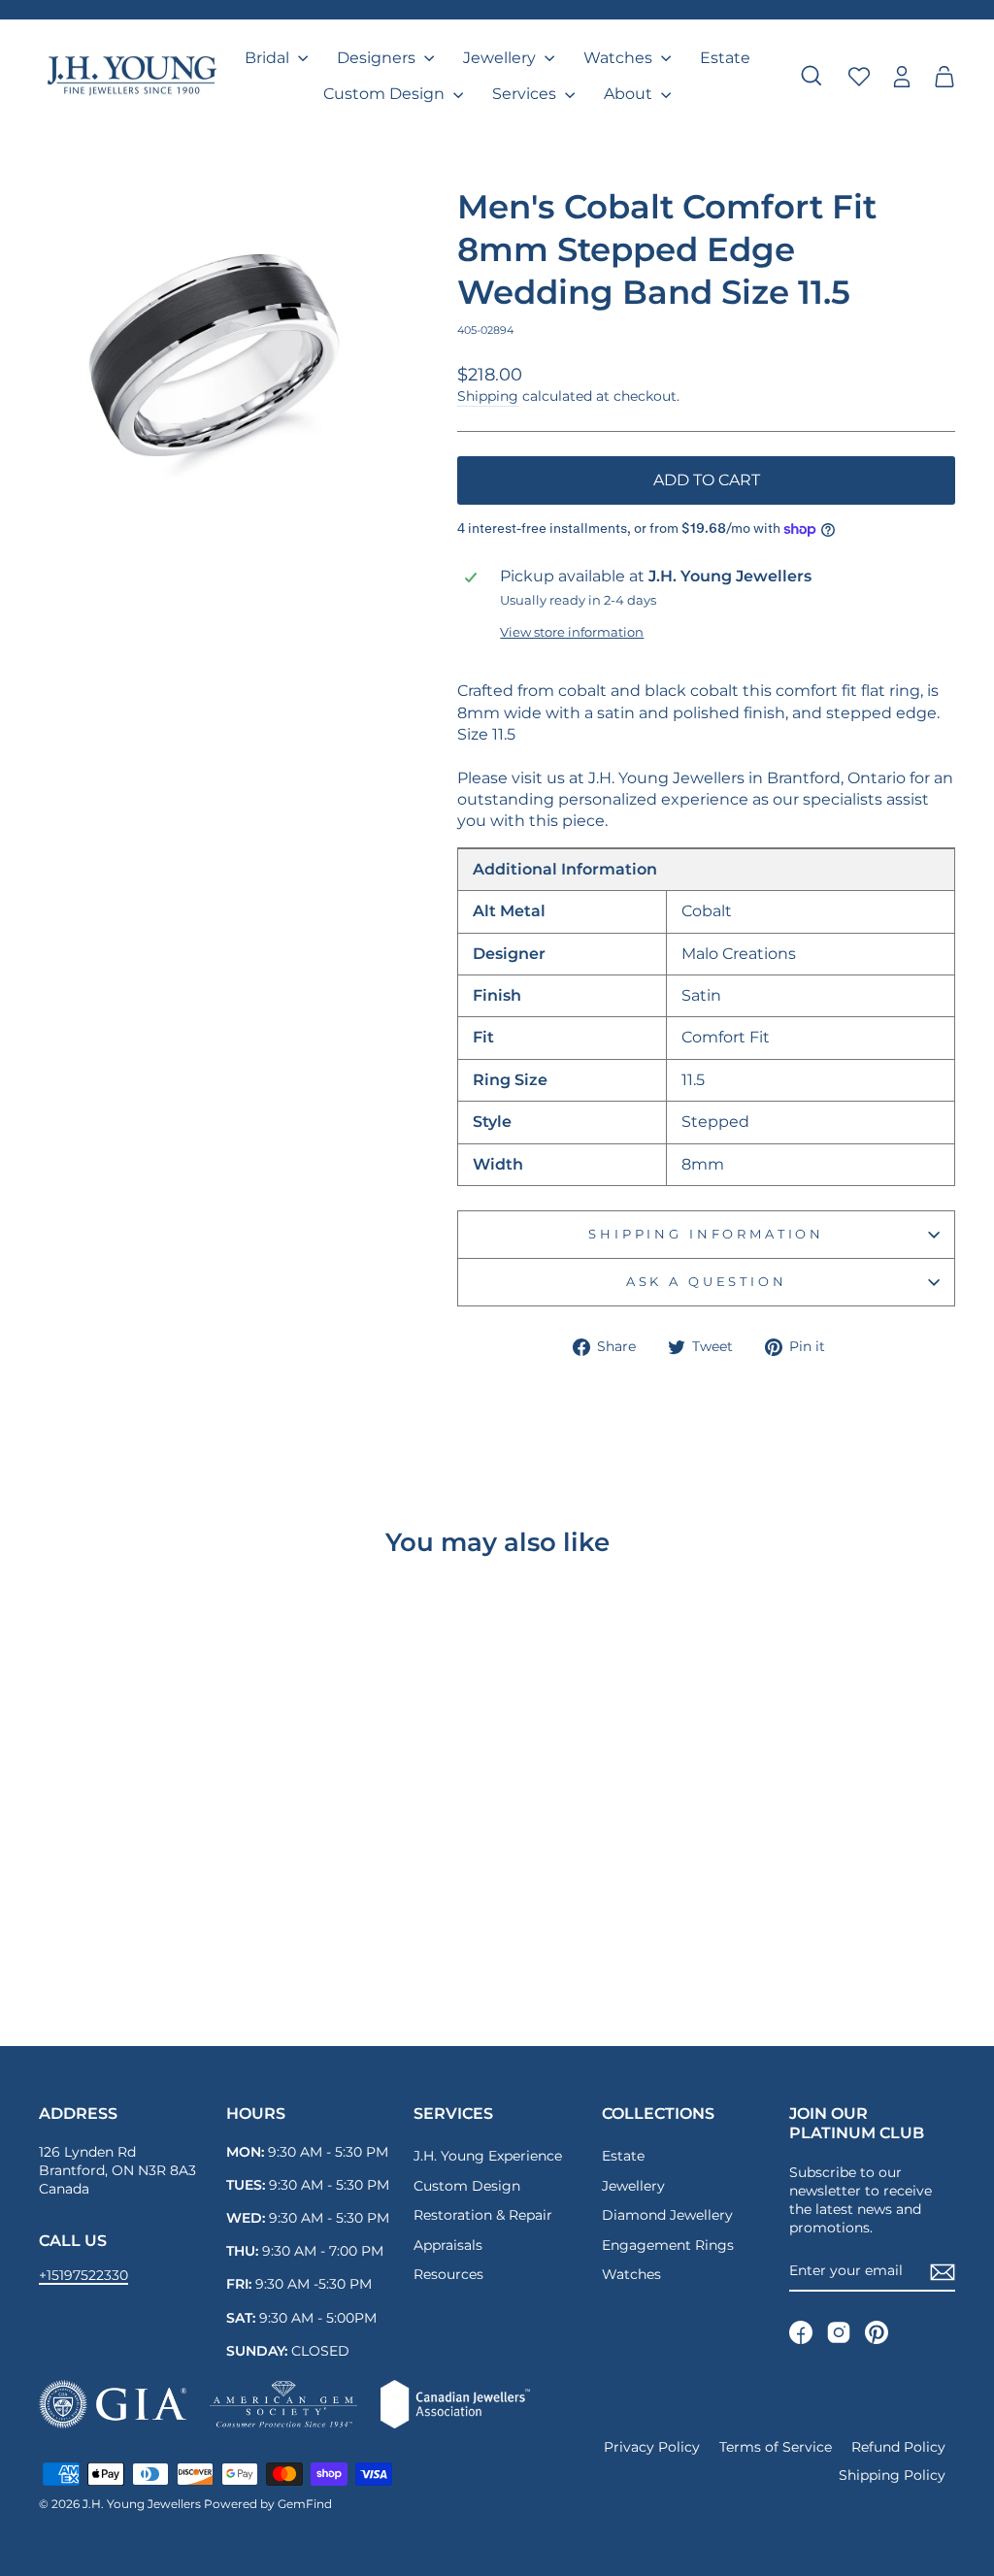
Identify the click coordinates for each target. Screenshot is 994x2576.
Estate (725, 58)
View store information (572, 632)
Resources (448, 2274)
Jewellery (501, 58)
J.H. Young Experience (488, 2156)
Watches (620, 58)
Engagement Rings (668, 2245)
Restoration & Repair (483, 2215)
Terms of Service (776, 2447)
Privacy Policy (652, 2447)
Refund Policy (898, 2447)
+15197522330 (83, 2275)
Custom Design (386, 94)
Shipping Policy (892, 2475)
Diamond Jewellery (667, 2215)
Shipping (488, 396)
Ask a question (707, 1282)
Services (526, 94)
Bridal (269, 58)
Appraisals (448, 2245)
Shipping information (706, 1234)
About (630, 94)
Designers (378, 58)
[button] (944, 76)
